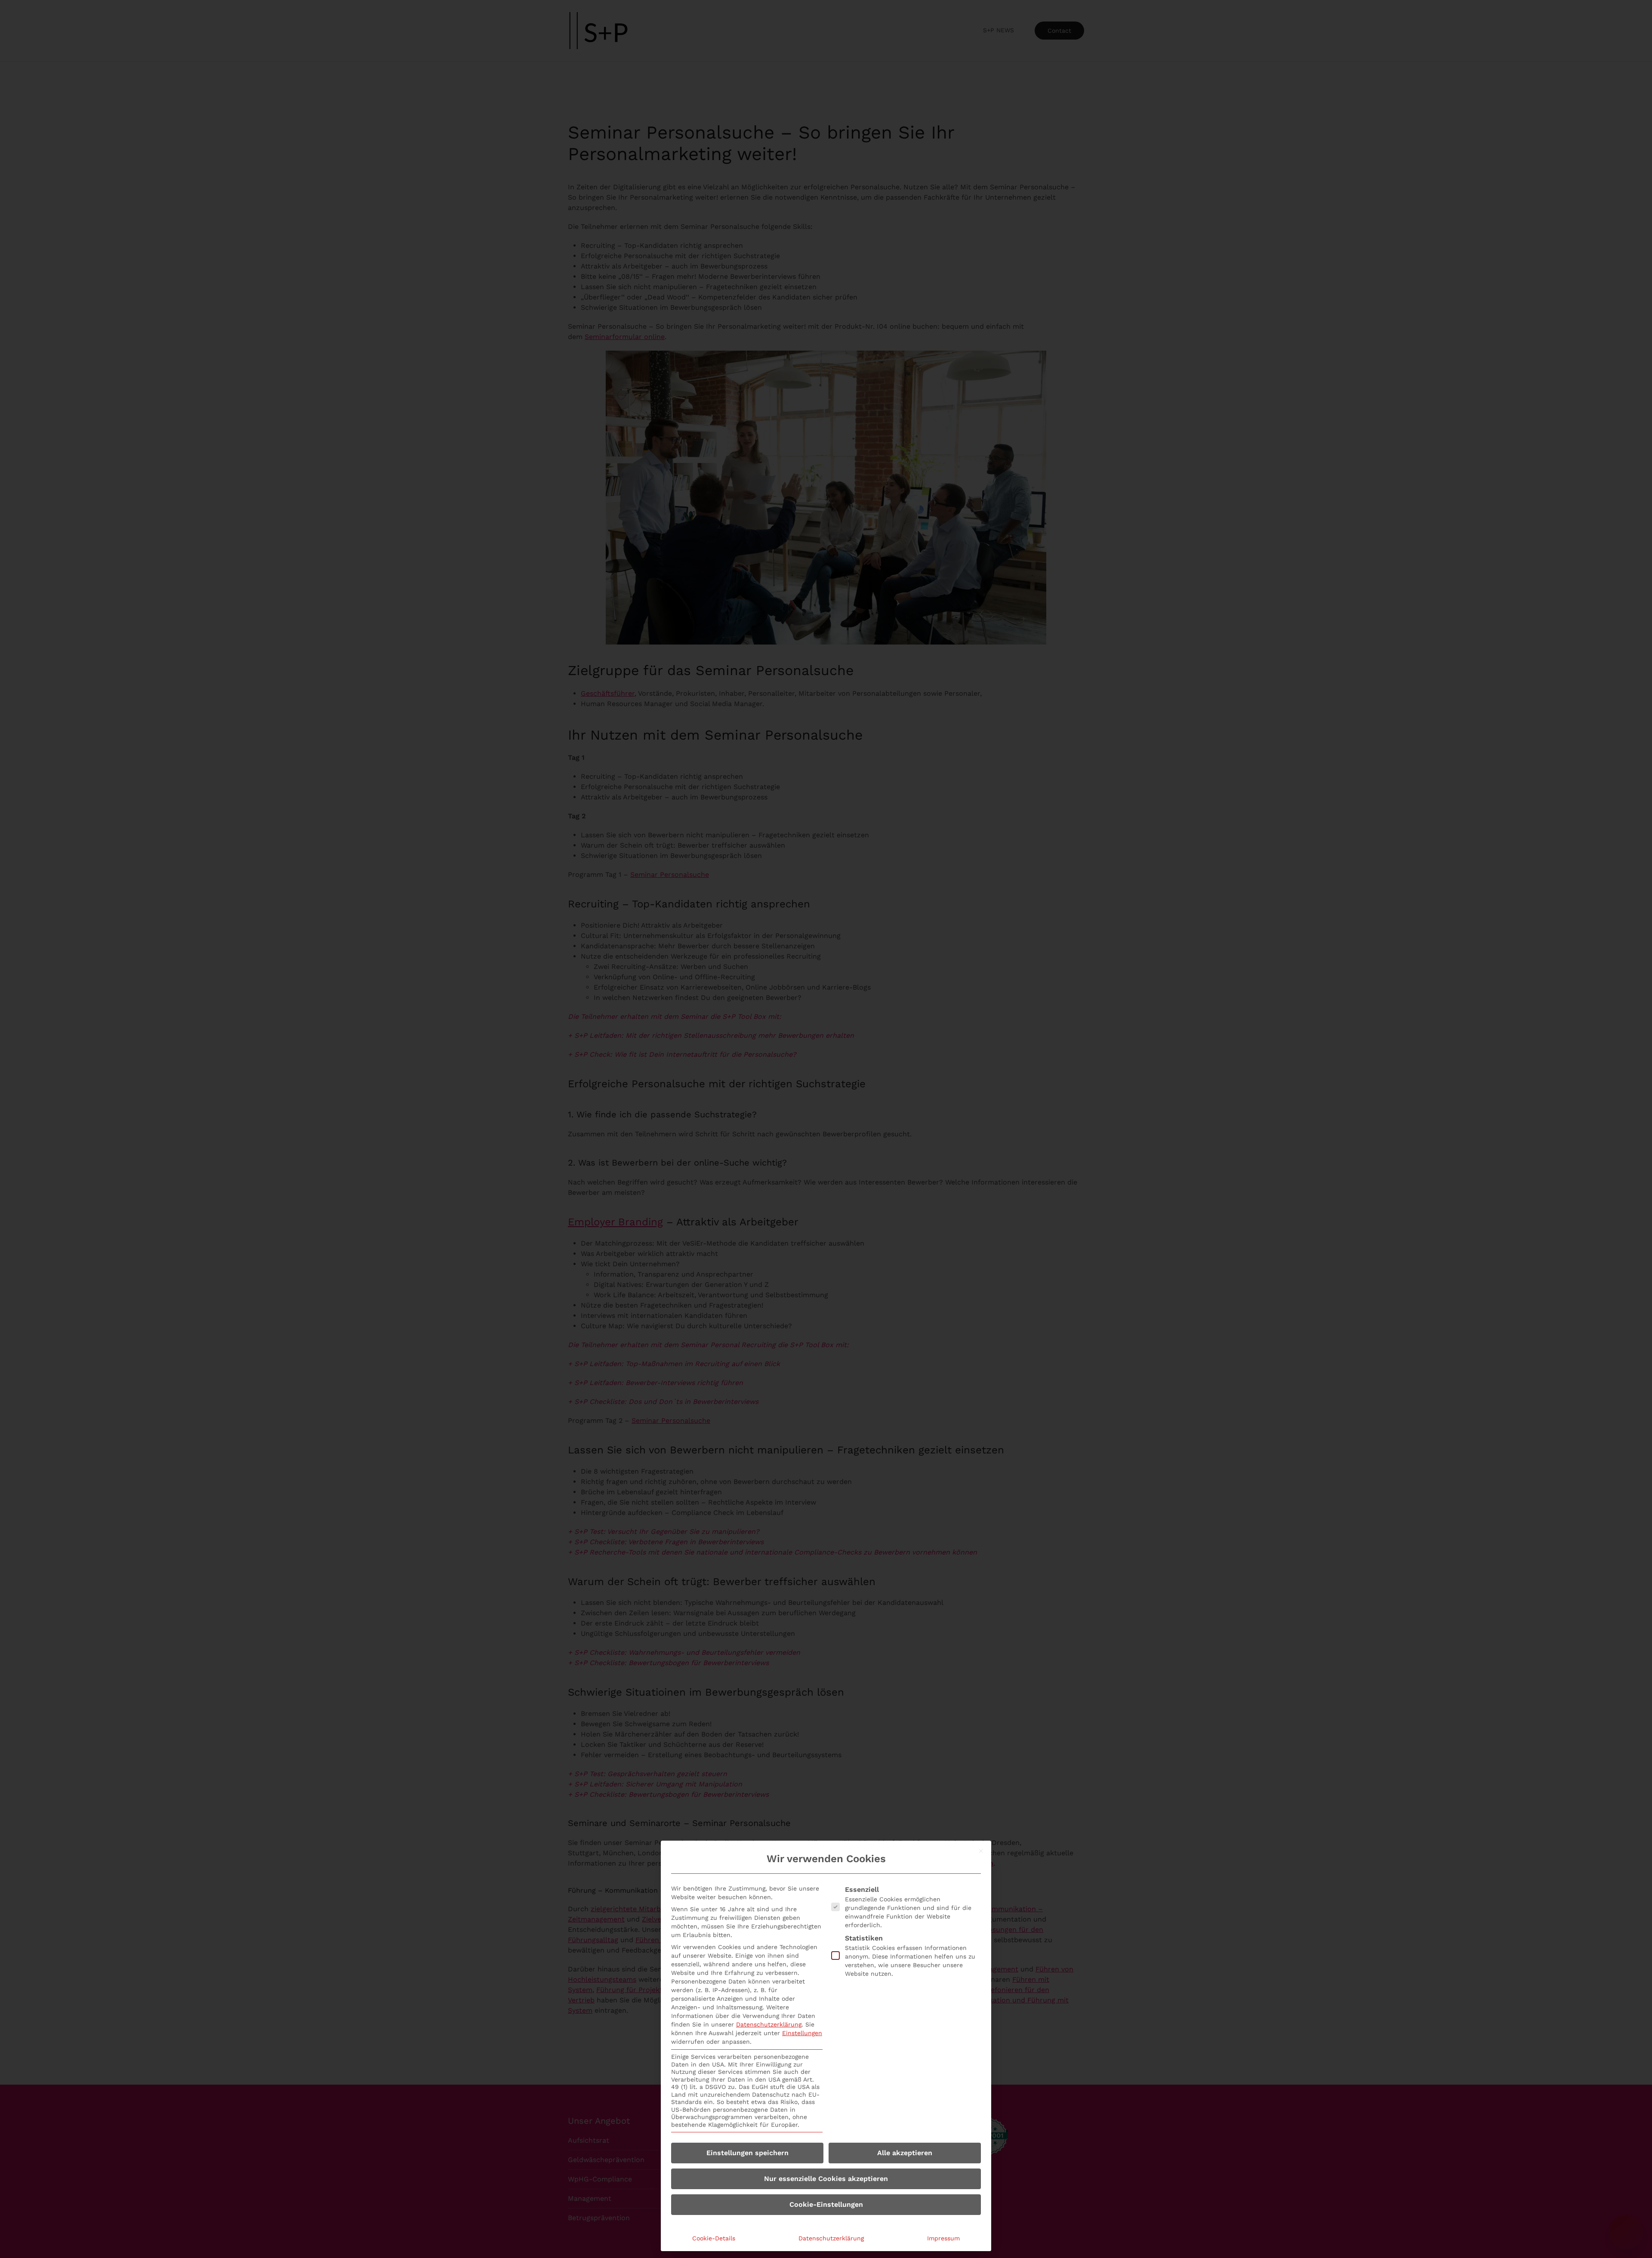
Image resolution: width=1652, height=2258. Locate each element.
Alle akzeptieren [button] (905, 2153)
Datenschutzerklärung (769, 2024)
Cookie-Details (714, 2238)
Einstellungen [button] (802, 2033)
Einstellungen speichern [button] (747, 2153)
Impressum (943, 2238)
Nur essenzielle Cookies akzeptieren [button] (826, 2179)
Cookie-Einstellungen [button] (826, 2204)
